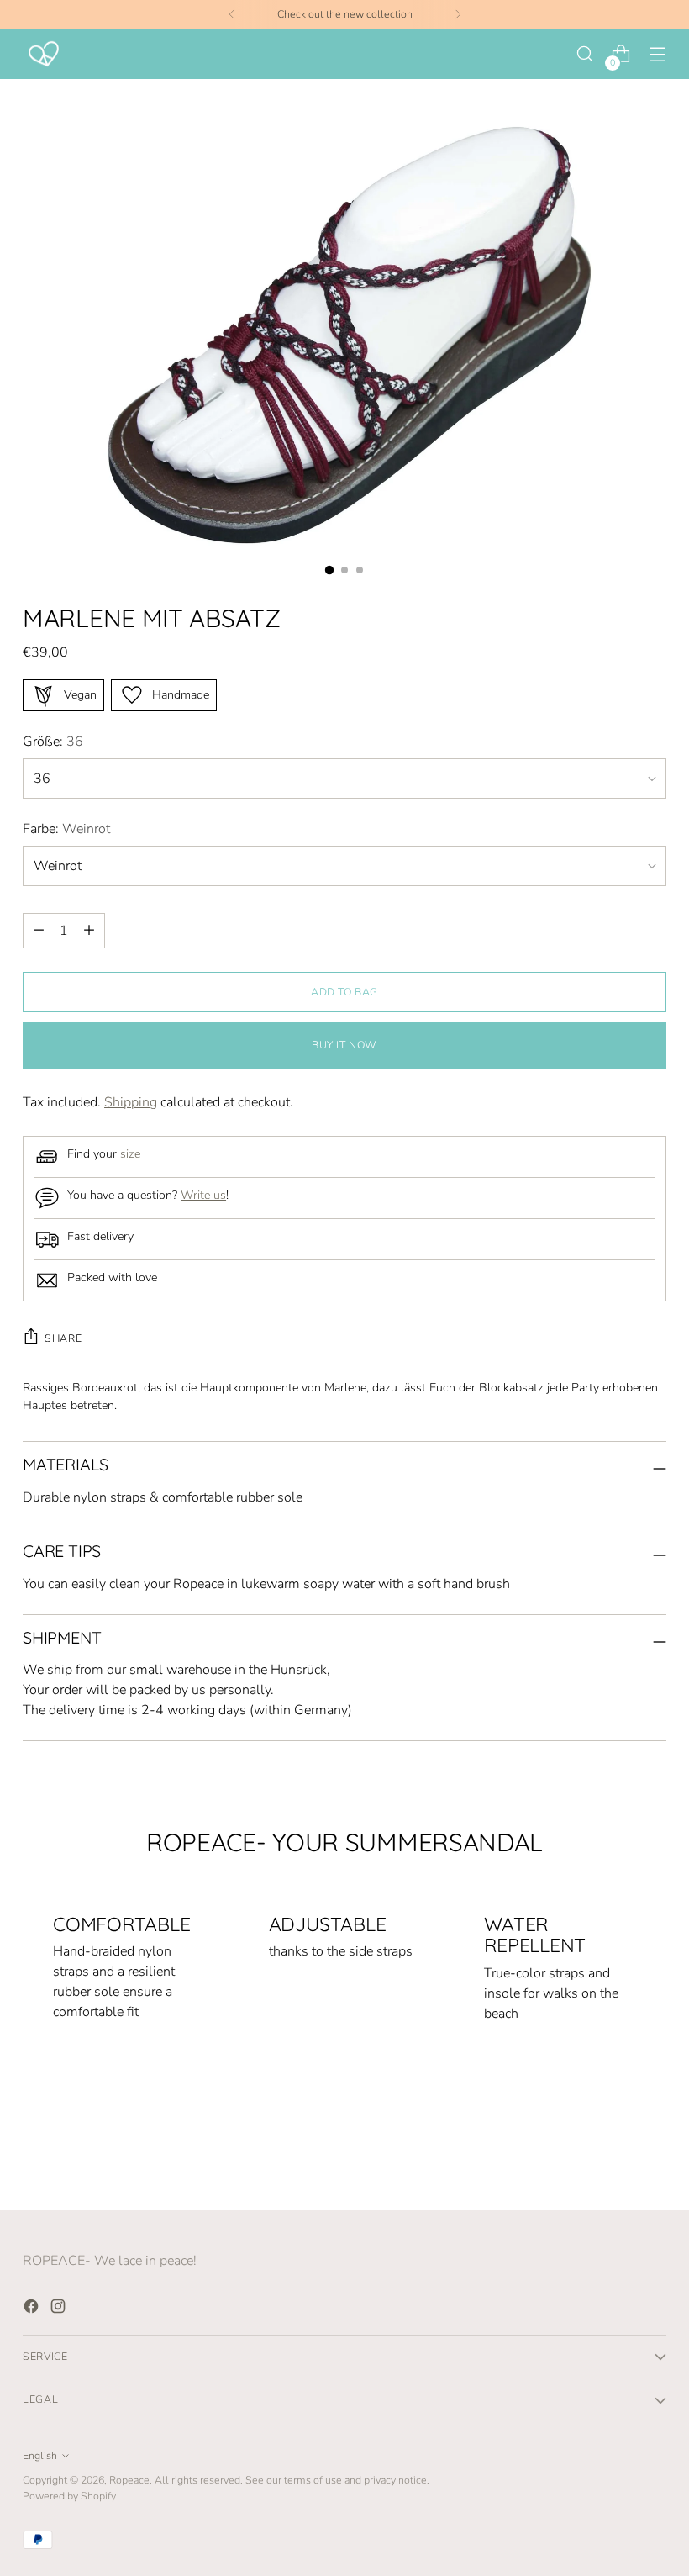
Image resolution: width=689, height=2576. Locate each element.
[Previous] (232, 14)
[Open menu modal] (657, 54)
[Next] (458, 14)
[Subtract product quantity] (89, 931)
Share (63, 1338)
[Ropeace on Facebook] (33, 2309)
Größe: (53, 742)
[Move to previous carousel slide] (613, 2153)
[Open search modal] (585, 54)
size (130, 1154)
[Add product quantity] (39, 931)
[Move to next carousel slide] (652, 2152)
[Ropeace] (44, 54)
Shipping (131, 1102)
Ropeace (129, 2480)
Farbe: (66, 829)
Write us (203, 1195)
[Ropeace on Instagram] (60, 2309)
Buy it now (344, 1045)
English (40, 2455)
